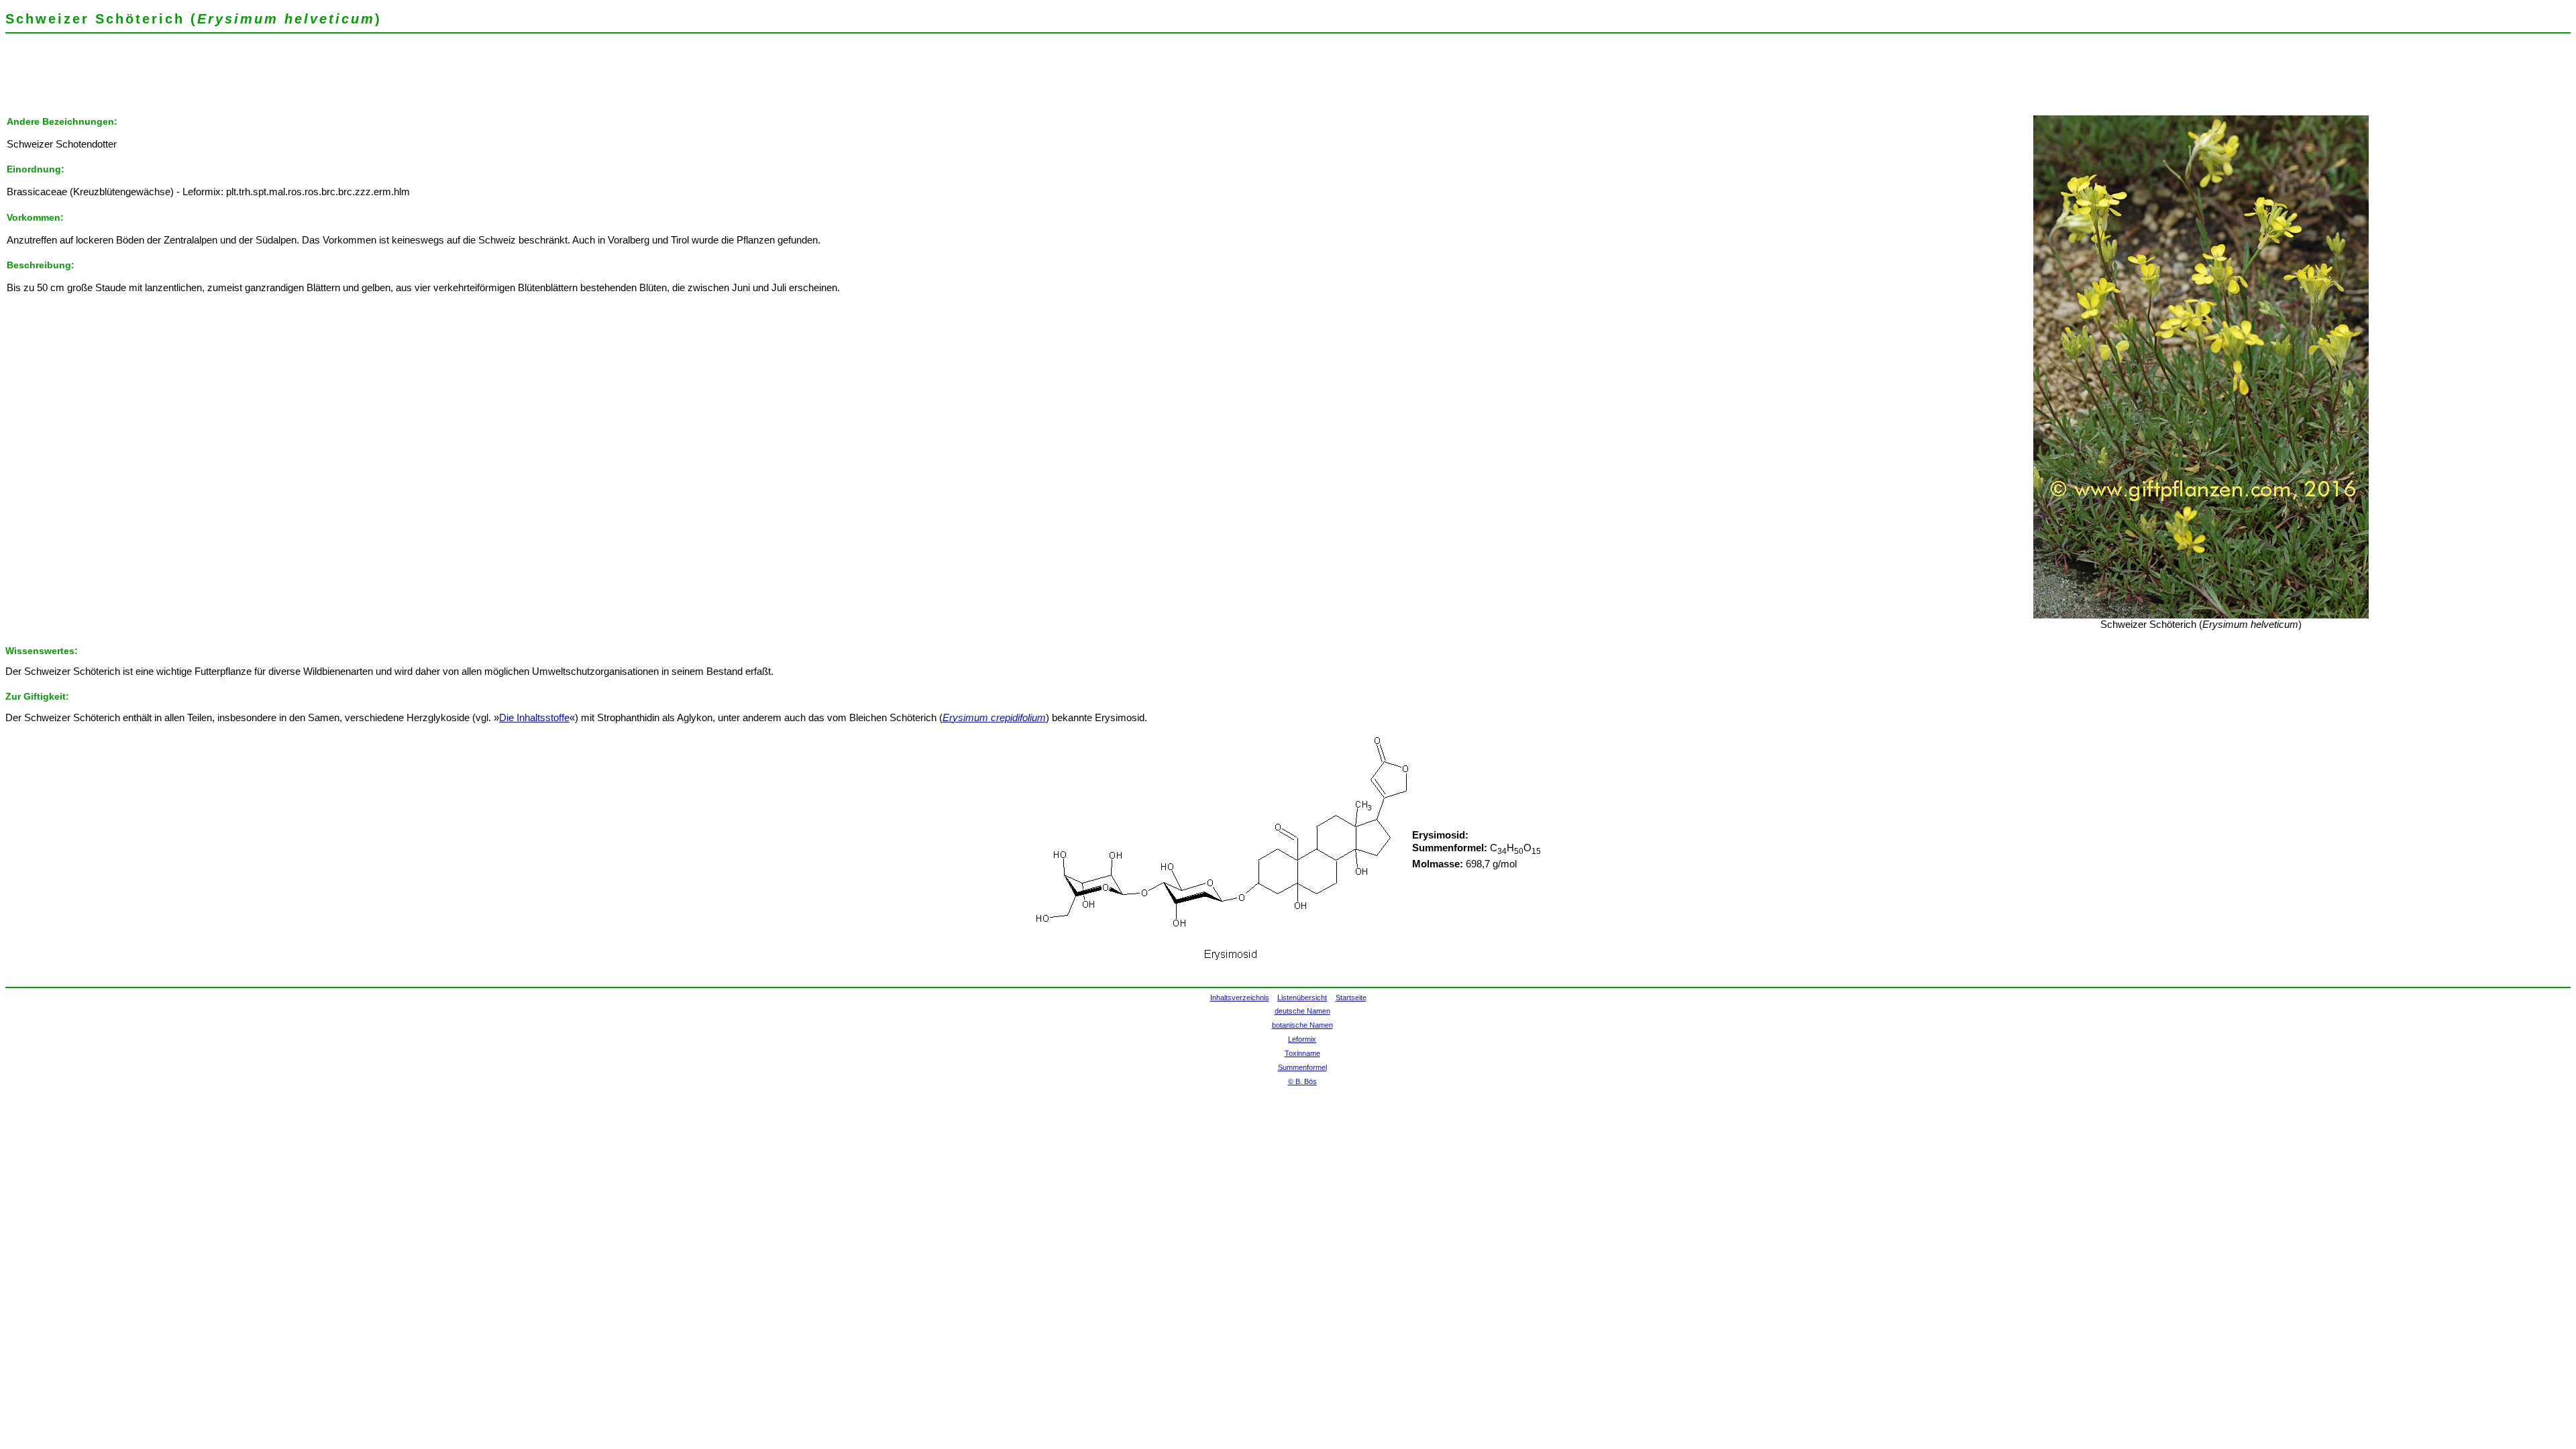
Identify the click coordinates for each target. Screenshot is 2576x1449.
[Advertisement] (250, 84)
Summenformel (1302, 1067)
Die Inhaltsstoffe (534, 718)
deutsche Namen (1302, 1011)
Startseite (1351, 998)
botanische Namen (1302, 1025)
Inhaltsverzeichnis (1240, 998)
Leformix (1302, 1039)
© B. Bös (1302, 1081)
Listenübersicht (1302, 998)
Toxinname (1302, 1053)
